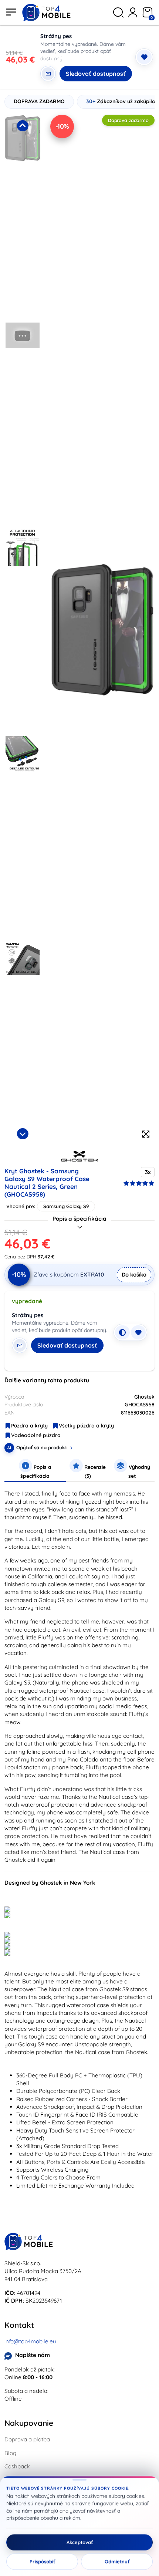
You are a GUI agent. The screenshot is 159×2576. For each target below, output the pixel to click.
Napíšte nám (33, 2355)
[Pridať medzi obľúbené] (144, 57)
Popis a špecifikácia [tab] (36, 1471)
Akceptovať (80, 2542)
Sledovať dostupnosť (96, 74)
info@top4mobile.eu (30, 2341)
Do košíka (134, 1274)
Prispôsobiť (42, 2562)
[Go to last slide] (23, 126)
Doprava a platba (27, 2439)
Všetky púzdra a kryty (86, 1426)
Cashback (17, 2466)
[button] (23, 216)
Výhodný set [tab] (139, 1471)
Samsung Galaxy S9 (66, 1206)
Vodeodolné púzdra (36, 1435)
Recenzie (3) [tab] (94, 1471)
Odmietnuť (117, 2562)
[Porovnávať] (122, 1332)
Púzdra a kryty (29, 1426)
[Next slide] (23, 1134)
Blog (10, 2453)
